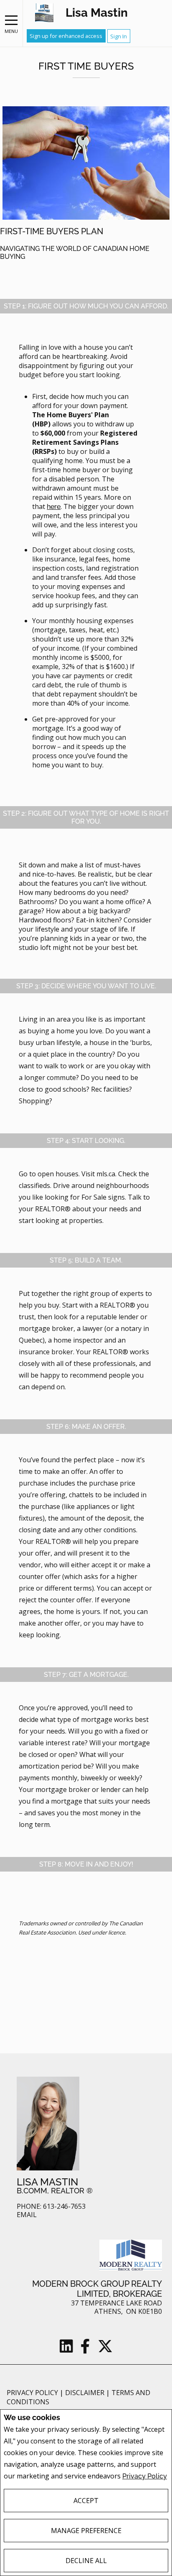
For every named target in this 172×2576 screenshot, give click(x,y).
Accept (86, 2501)
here (54, 507)
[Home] (44, 13)
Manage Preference (86, 2531)
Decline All (86, 2561)
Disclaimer (86, 2393)
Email (27, 2215)
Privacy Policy (145, 2476)
